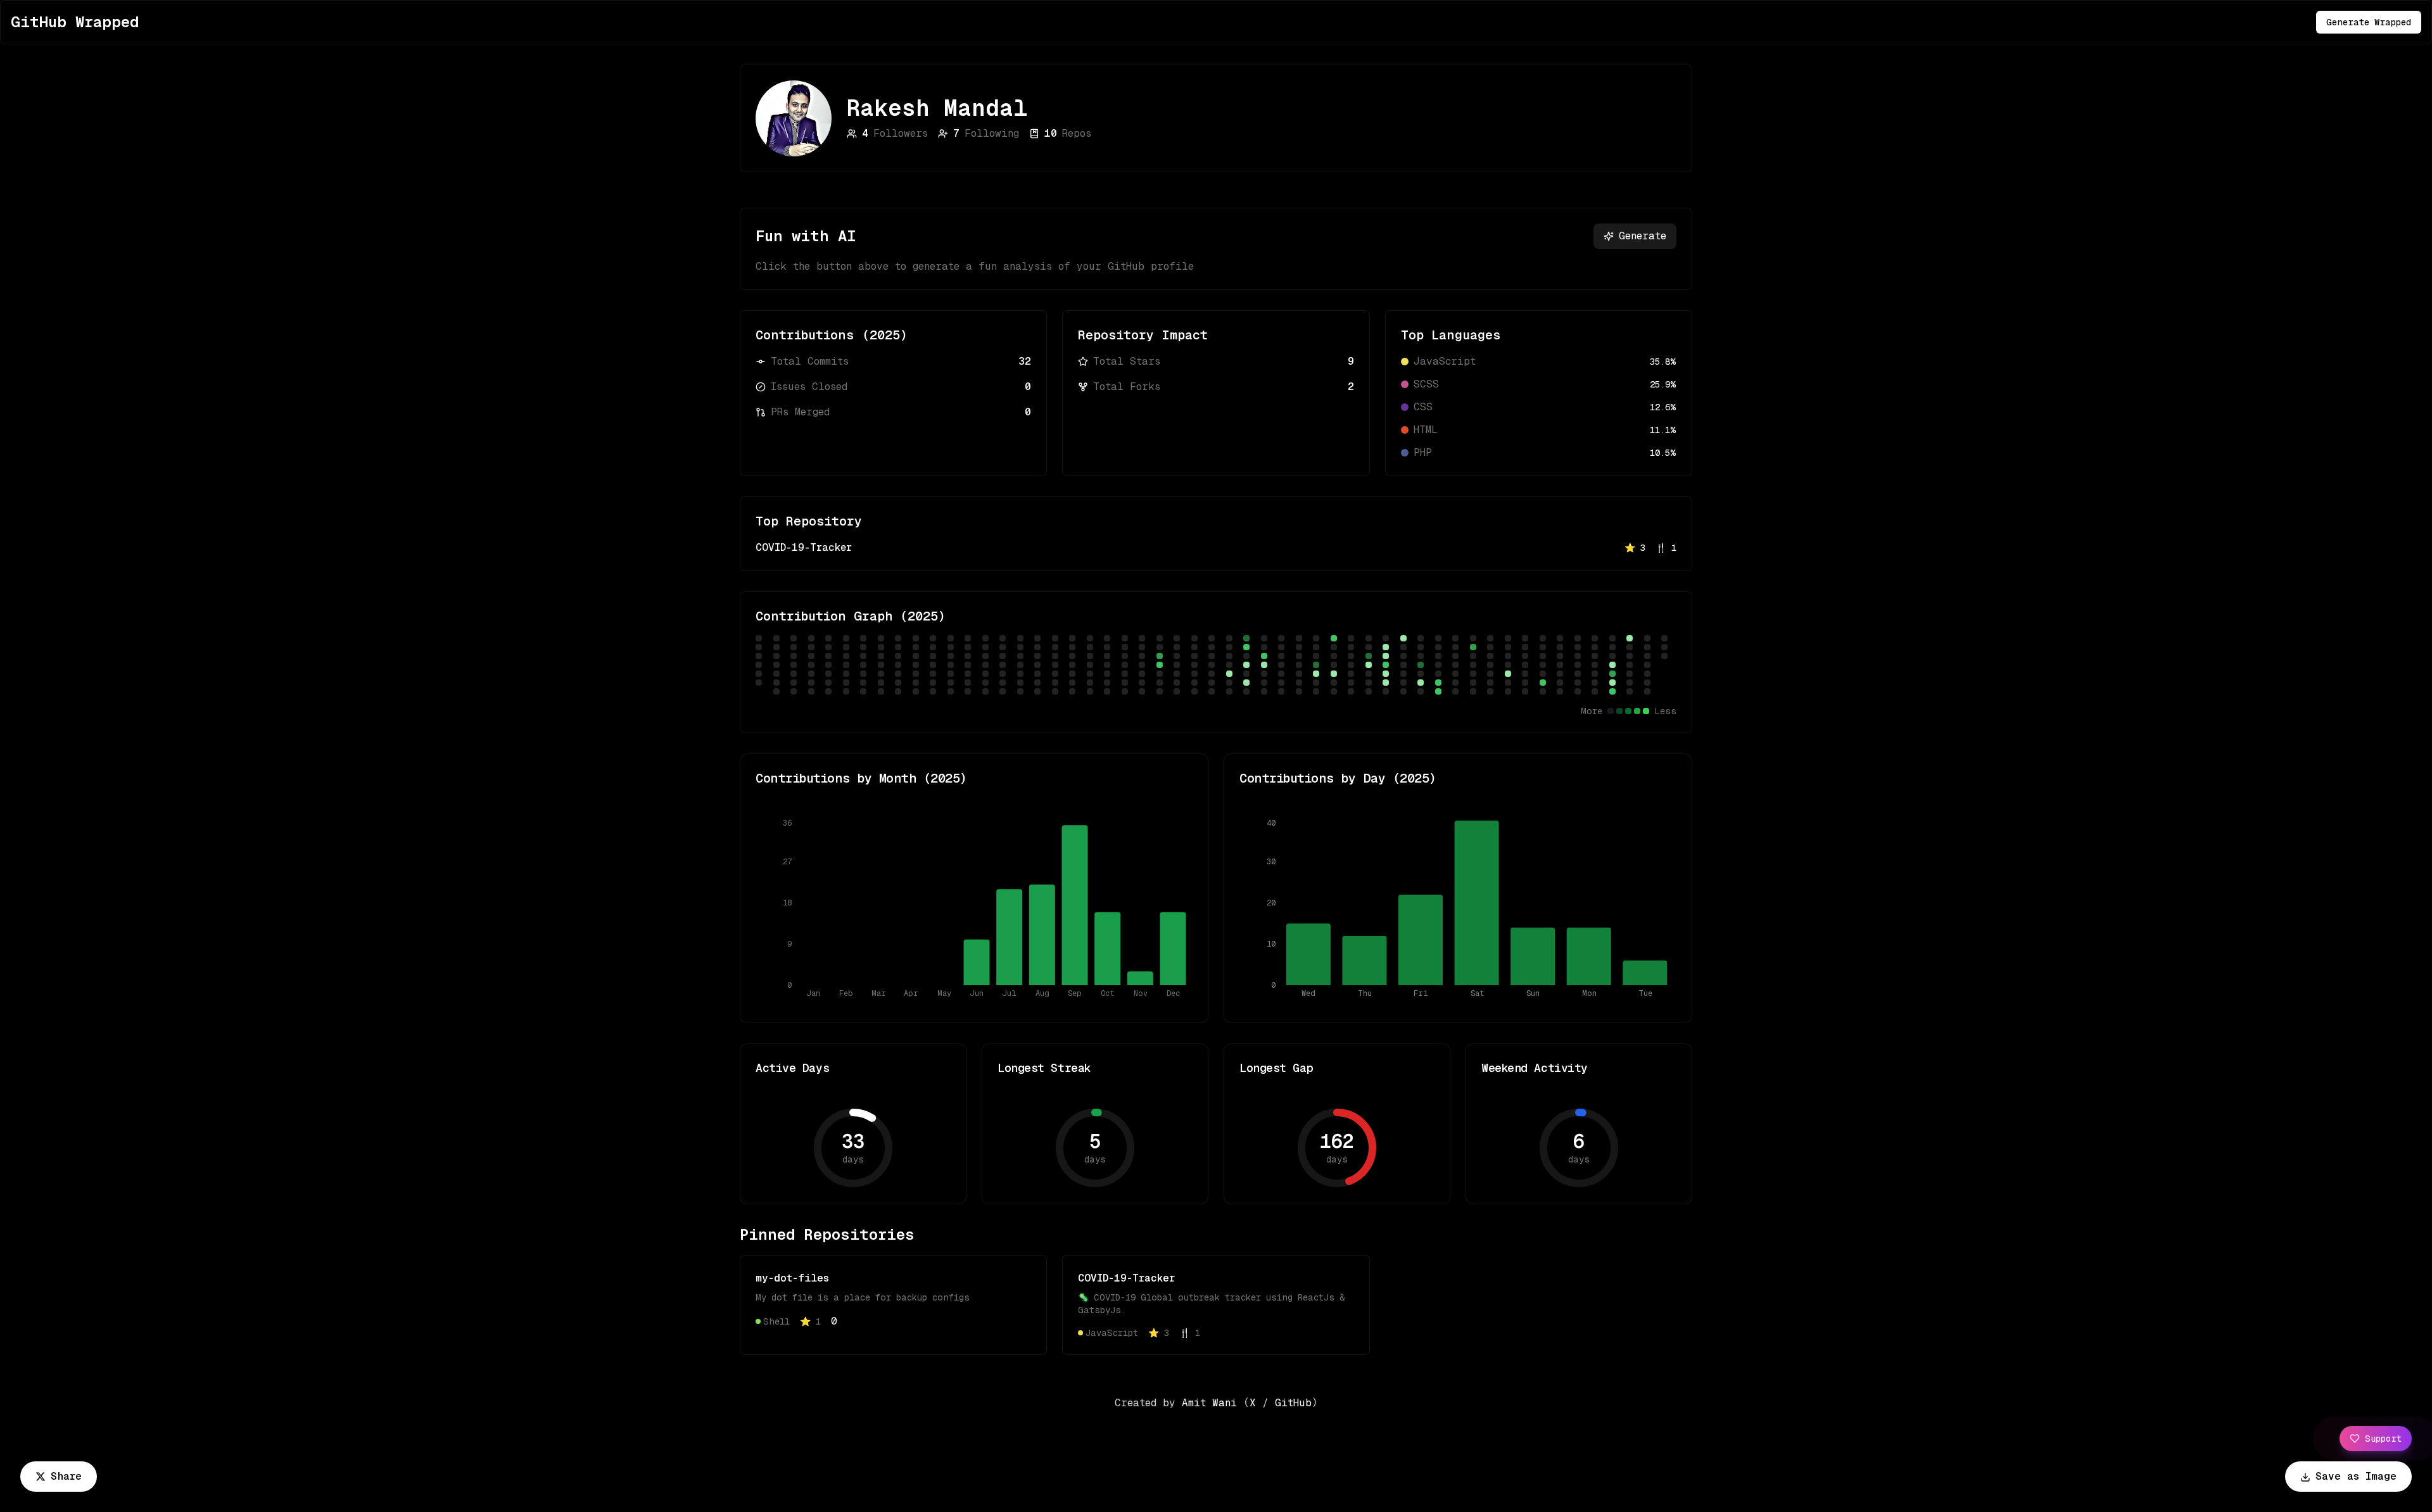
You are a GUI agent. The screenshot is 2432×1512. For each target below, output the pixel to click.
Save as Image (2356, 1476)
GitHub (1293, 1403)
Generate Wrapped (2369, 22)
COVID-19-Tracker (804, 547)
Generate (1643, 236)
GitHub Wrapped (75, 22)
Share (66, 1476)
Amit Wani (1209, 1403)
